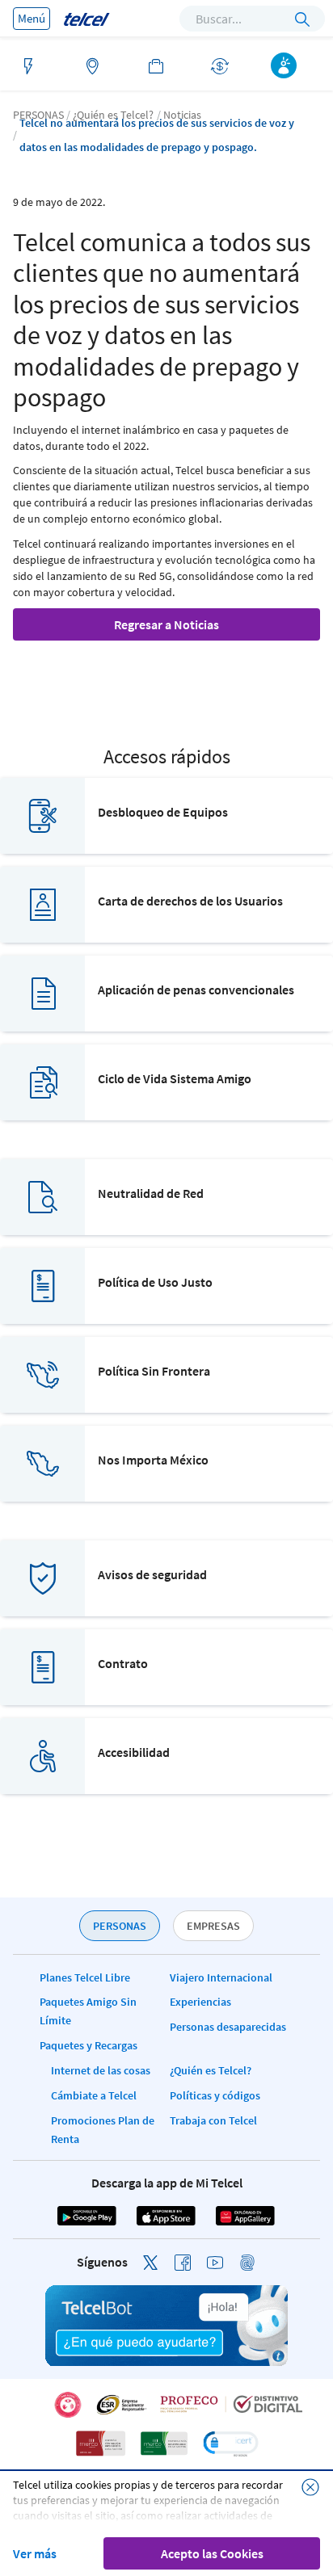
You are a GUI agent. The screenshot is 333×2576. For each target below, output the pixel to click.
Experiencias (200, 2002)
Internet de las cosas (101, 2070)
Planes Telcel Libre (85, 1977)
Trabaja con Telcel (213, 2120)
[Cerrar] (310, 2487)
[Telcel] (86, 18)
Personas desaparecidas (228, 2027)
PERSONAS (120, 1926)
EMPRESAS (213, 1926)
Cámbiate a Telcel (94, 2095)
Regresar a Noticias (166, 624)
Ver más (35, 2553)
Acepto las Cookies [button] (212, 2553)
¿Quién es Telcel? (211, 2070)
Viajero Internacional (221, 1977)
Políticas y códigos (215, 2095)
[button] (230, 2444)
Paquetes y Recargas (89, 2045)
